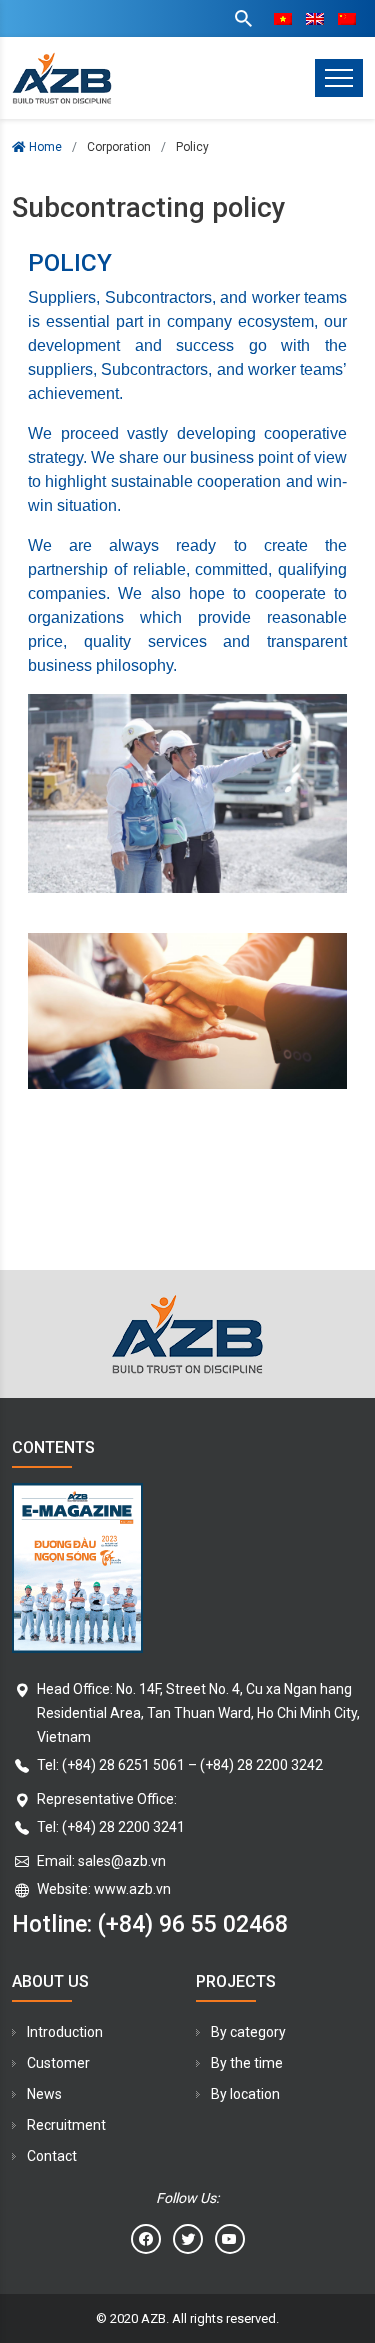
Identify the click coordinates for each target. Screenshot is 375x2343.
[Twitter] (188, 2239)
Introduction (65, 2032)
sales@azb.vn (122, 1861)
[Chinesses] (347, 19)
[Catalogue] (187, 1568)
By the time (247, 2063)
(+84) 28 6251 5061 (123, 1765)
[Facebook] (146, 2239)
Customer (58, 2063)
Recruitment (66, 2125)
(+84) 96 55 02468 (193, 1924)
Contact (52, 2156)
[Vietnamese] (283, 19)
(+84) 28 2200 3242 (261, 1765)
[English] (315, 19)
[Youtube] (230, 2239)
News (44, 2094)
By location (245, 2094)
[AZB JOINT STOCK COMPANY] (62, 78)
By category (248, 2032)
